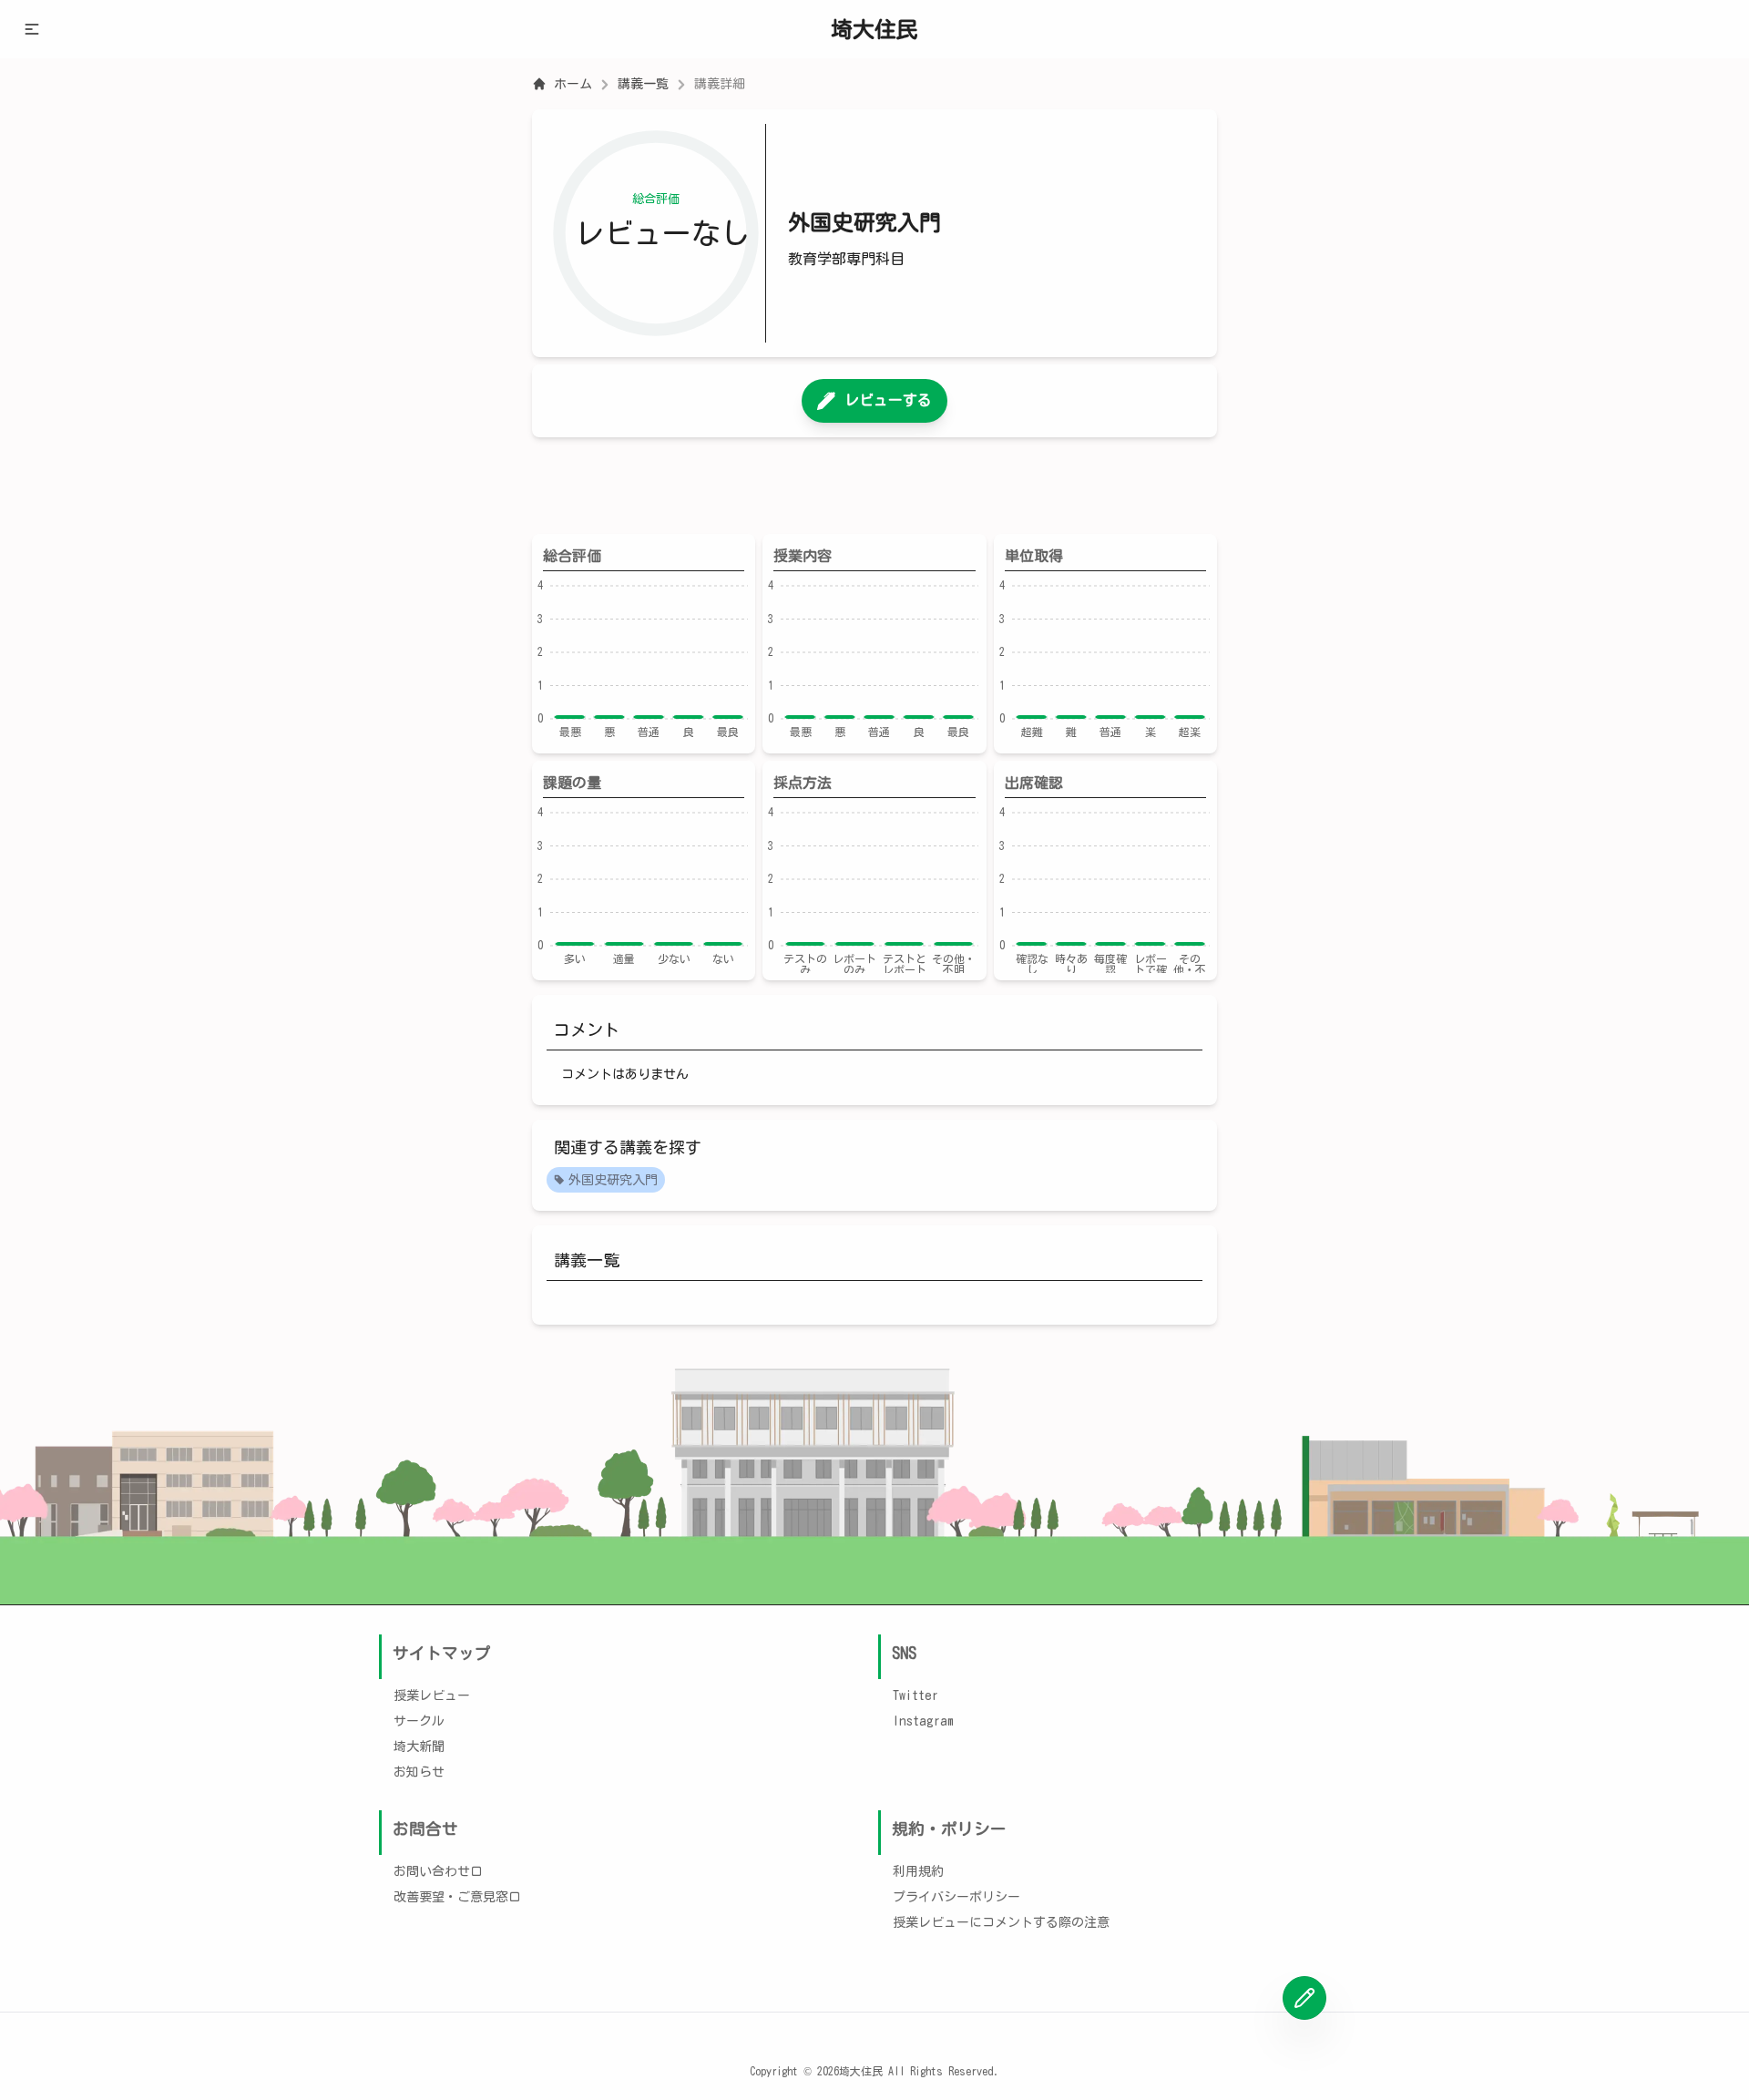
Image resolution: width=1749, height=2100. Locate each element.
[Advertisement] (874, 486)
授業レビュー (432, 1695)
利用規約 (918, 1871)
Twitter (915, 1695)
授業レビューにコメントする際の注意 (1001, 1922)
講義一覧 (643, 84)
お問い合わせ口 (438, 1871)
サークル (419, 1721)
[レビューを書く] (1304, 1998)
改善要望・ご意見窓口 (457, 1897)
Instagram (923, 1721)
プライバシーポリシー (956, 1897)
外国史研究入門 (613, 1180)
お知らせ (419, 1772)
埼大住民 (874, 29)
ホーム (573, 84)
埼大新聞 (419, 1747)
